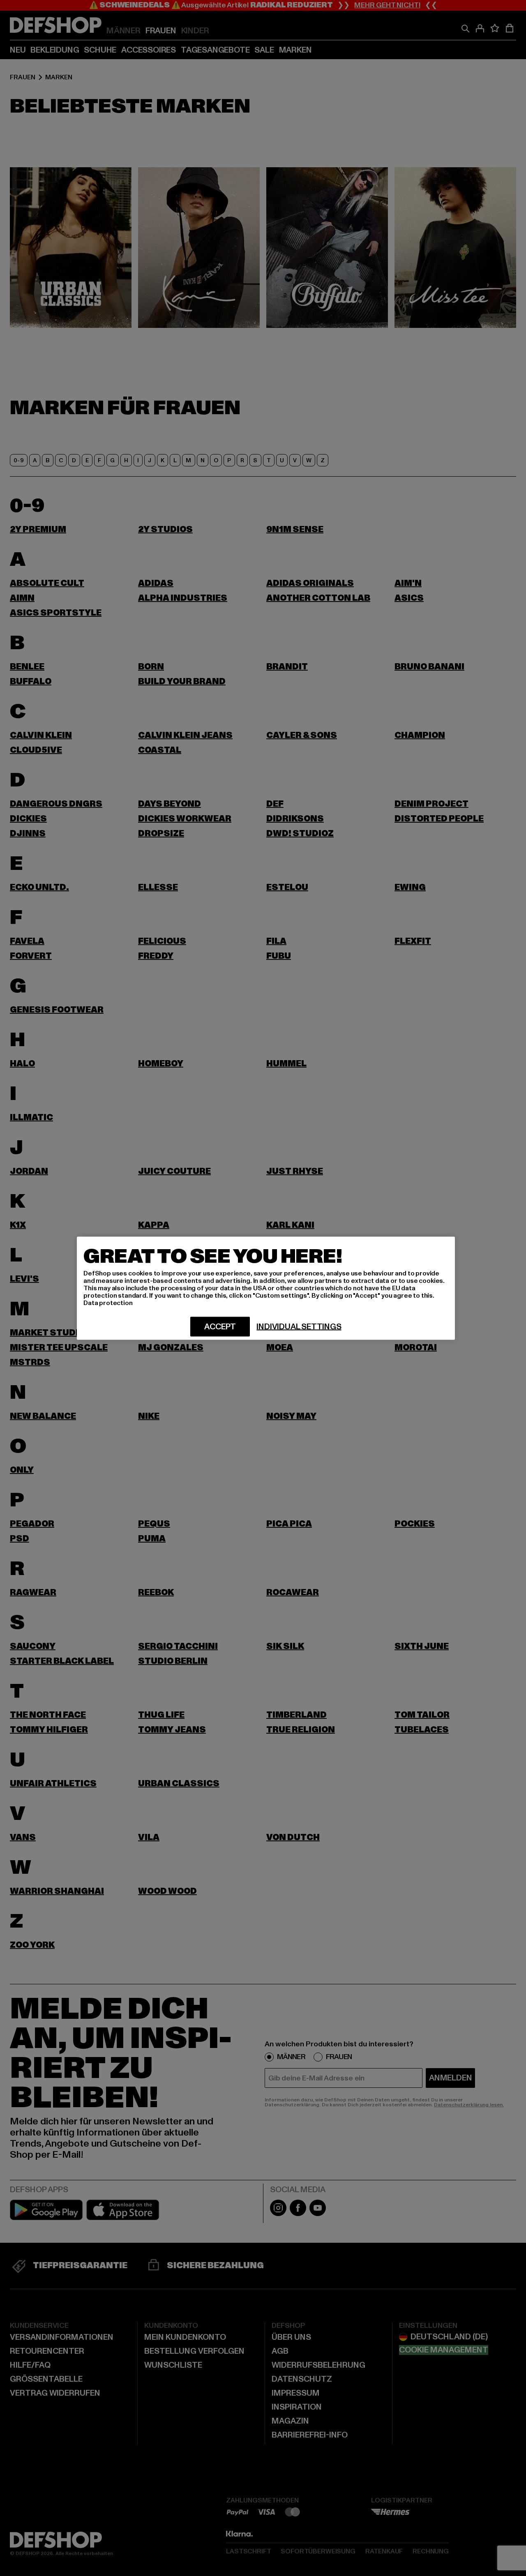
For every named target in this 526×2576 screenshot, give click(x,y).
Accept (220, 1326)
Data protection (108, 1303)
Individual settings (299, 1326)
